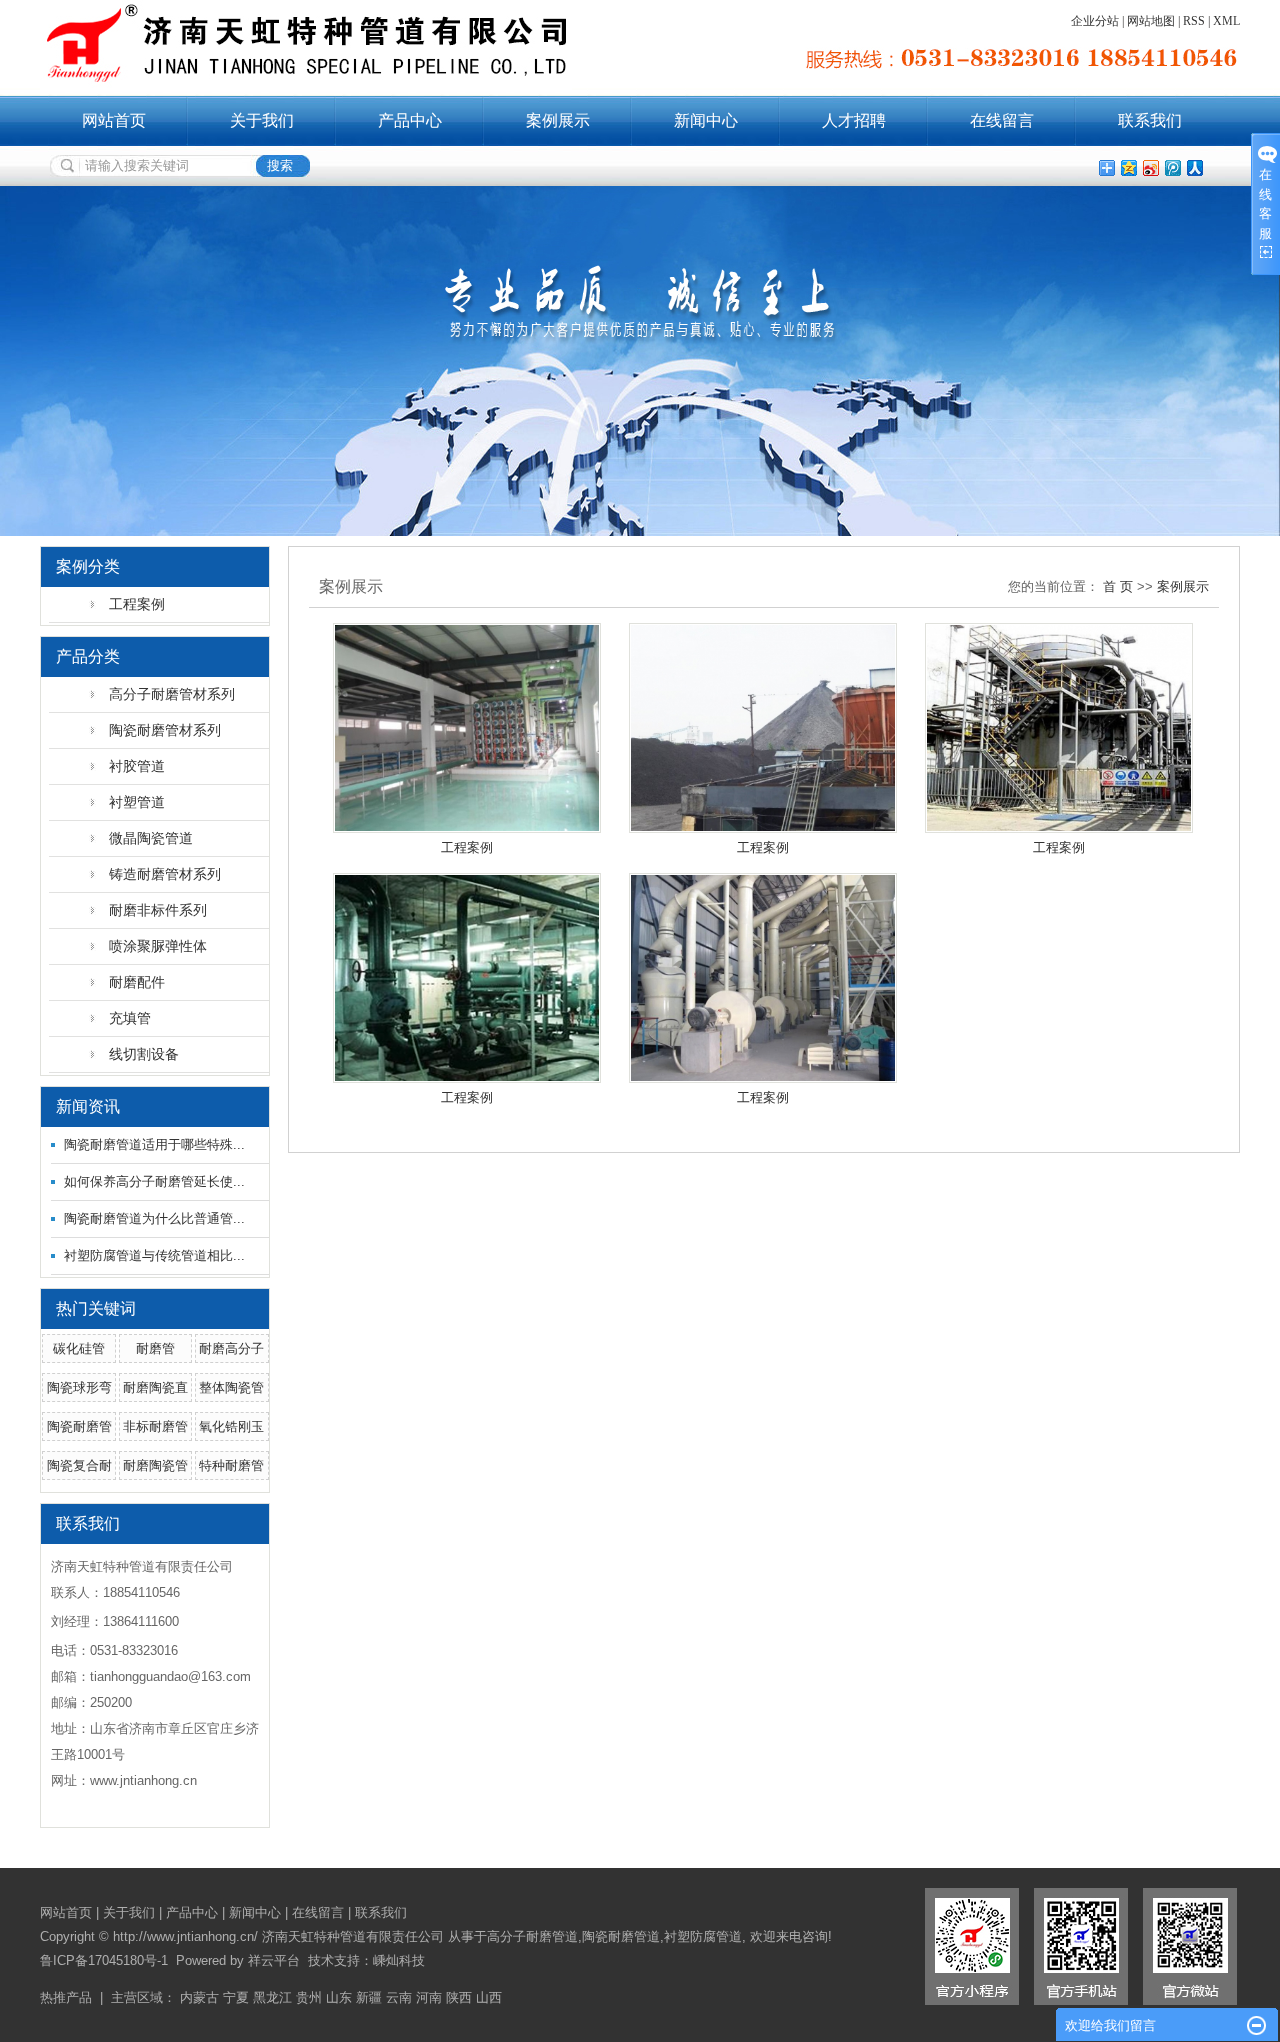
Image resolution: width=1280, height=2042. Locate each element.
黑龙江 (272, 1997)
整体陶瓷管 (231, 1387)
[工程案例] (467, 728)
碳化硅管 (79, 1348)
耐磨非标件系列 (158, 910)
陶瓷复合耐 (79, 1465)
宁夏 (236, 1997)
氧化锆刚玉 (231, 1426)
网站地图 (1151, 21)
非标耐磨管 (155, 1426)
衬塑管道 (137, 802)
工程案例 (137, 604)
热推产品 (66, 1997)
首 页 (1118, 586)
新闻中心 (706, 120)
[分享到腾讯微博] (1172, 167)
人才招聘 (854, 120)
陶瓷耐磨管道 (621, 1936)
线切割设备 (144, 1054)
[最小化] (1256, 2026)
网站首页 (114, 120)
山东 (339, 1997)
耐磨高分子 (231, 1348)
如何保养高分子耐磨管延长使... (154, 1181)
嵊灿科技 (399, 1960)
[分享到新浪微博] (1150, 167)
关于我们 (262, 120)
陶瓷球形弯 (79, 1387)
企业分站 (1095, 21)
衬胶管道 (137, 766)
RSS (1194, 21)
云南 (399, 1997)
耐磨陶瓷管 (155, 1465)
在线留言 (1002, 120)
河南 (429, 1997)
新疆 (369, 1997)
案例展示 (558, 120)
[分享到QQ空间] (1128, 167)
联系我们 (1150, 120)
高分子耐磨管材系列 (172, 694)
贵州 (309, 1997)
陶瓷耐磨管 (79, 1426)
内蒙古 (199, 1997)
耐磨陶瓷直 (155, 1387)
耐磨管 (155, 1348)
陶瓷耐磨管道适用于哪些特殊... (154, 1144)
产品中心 (410, 120)
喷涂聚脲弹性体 (158, 946)
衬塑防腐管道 (703, 1936)
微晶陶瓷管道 (151, 838)
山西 (489, 1997)
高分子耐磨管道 (532, 1936)
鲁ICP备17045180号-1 (104, 1960)
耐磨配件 (137, 982)
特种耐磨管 (231, 1465)
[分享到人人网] (1194, 167)
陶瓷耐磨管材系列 (165, 730)
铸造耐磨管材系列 (165, 874)
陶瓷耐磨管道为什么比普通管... (154, 1218)
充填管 (130, 1018)
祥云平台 (274, 1960)
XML (1226, 21)
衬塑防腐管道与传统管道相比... (154, 1255)
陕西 (459, 1997)
